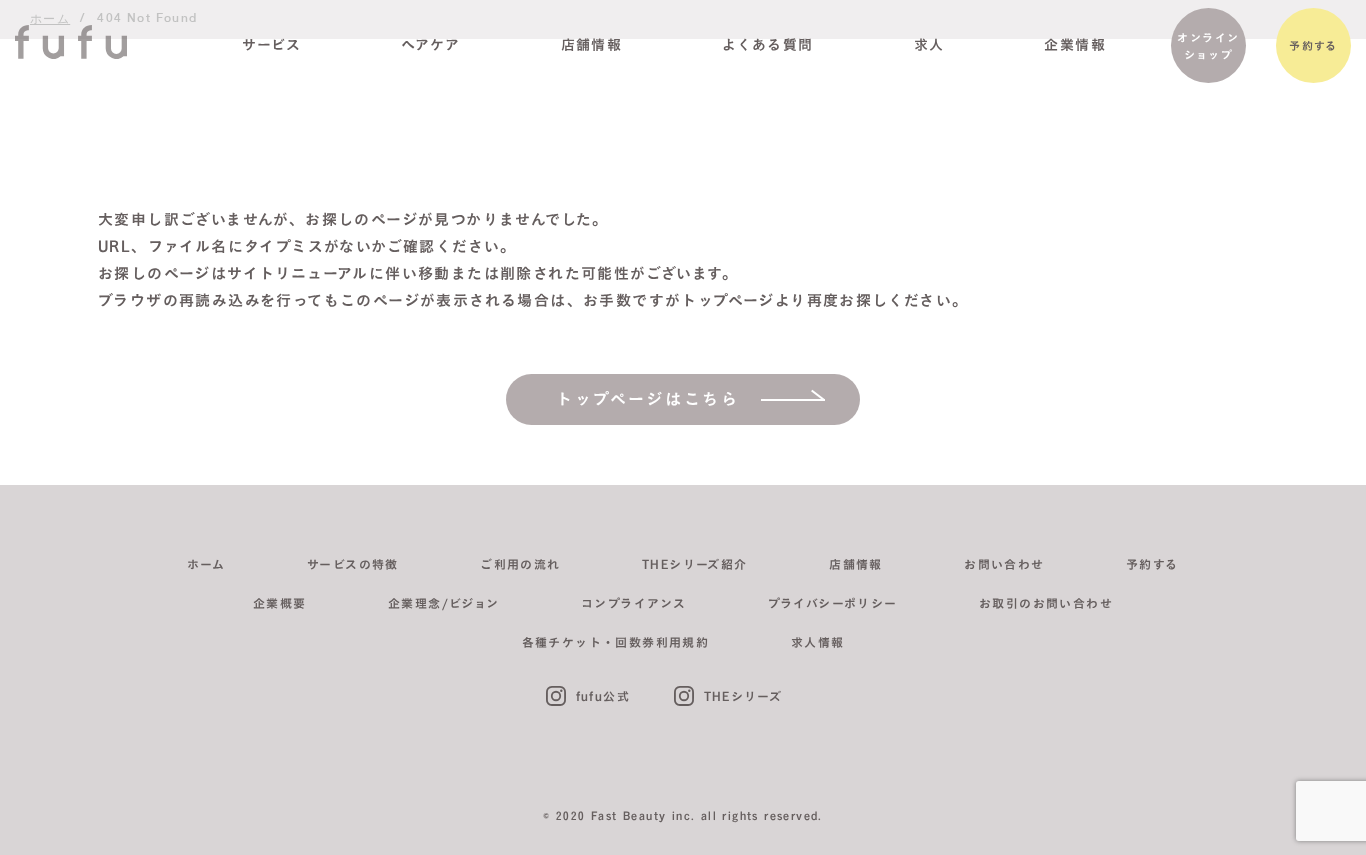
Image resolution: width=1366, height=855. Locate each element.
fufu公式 (603, 696)
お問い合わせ (1004, 564)
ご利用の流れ (520, 564)
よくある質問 (767, 45)
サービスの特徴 (353, 564)
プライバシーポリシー (833, 603)
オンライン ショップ (1208, 46)
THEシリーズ (743, 696)
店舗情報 (592, 45)
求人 (929, 45)
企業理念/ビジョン (444, 603)
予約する (1313, 45)
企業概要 (280, 603)
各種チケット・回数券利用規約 (616, 642)
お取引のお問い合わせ (1046, 603)
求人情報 (818, 642)
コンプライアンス (633, 603)
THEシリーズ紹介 (695, 564)
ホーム (206, 564)
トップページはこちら (648, 399)
